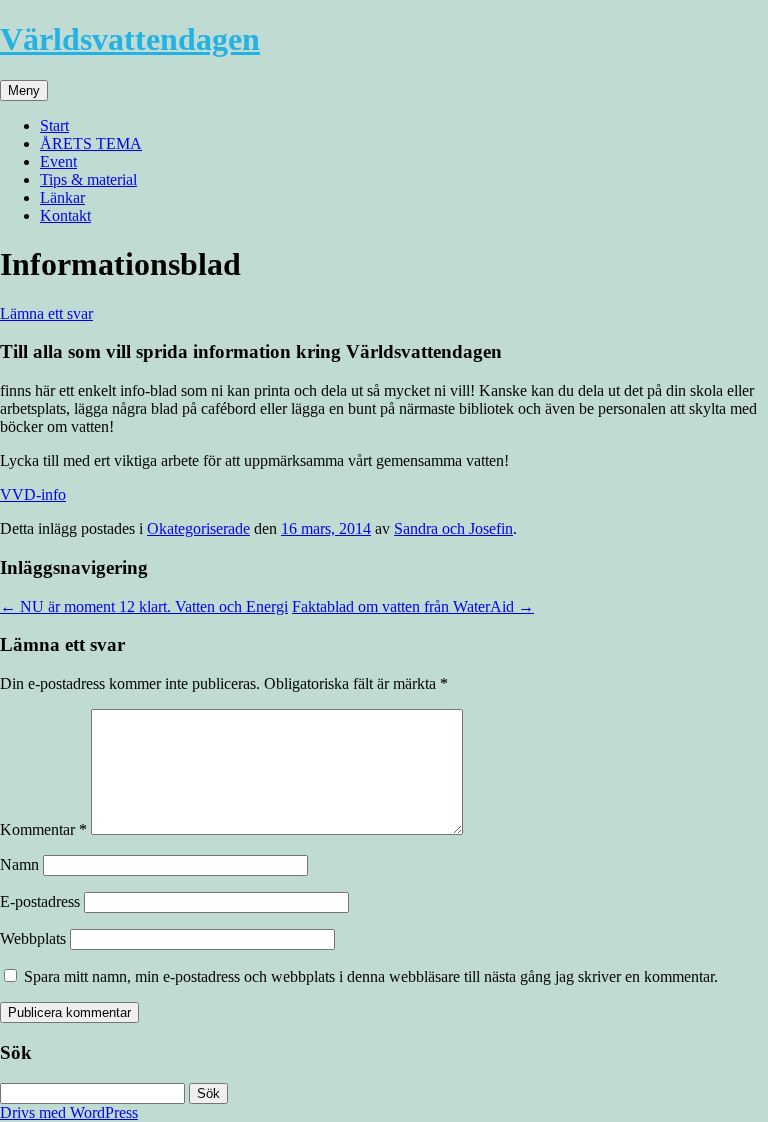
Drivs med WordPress (69, 1112)
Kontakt (65, 215)
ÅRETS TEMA (91, 143)
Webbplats (33, 938)
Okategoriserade (198, 528)
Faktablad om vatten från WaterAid (413, 606)
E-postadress (40, 901)
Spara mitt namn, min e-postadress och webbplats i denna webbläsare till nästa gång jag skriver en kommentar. (371, 976)
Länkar (62, 197)
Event (58, 161)
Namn (19, 864)
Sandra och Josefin (453, 528)
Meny (24, 90)
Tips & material (88, 179)
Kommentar (43, 829)
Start (54, 125)
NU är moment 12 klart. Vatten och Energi (144, 606)
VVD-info (33, 494)
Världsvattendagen (130, 39)
